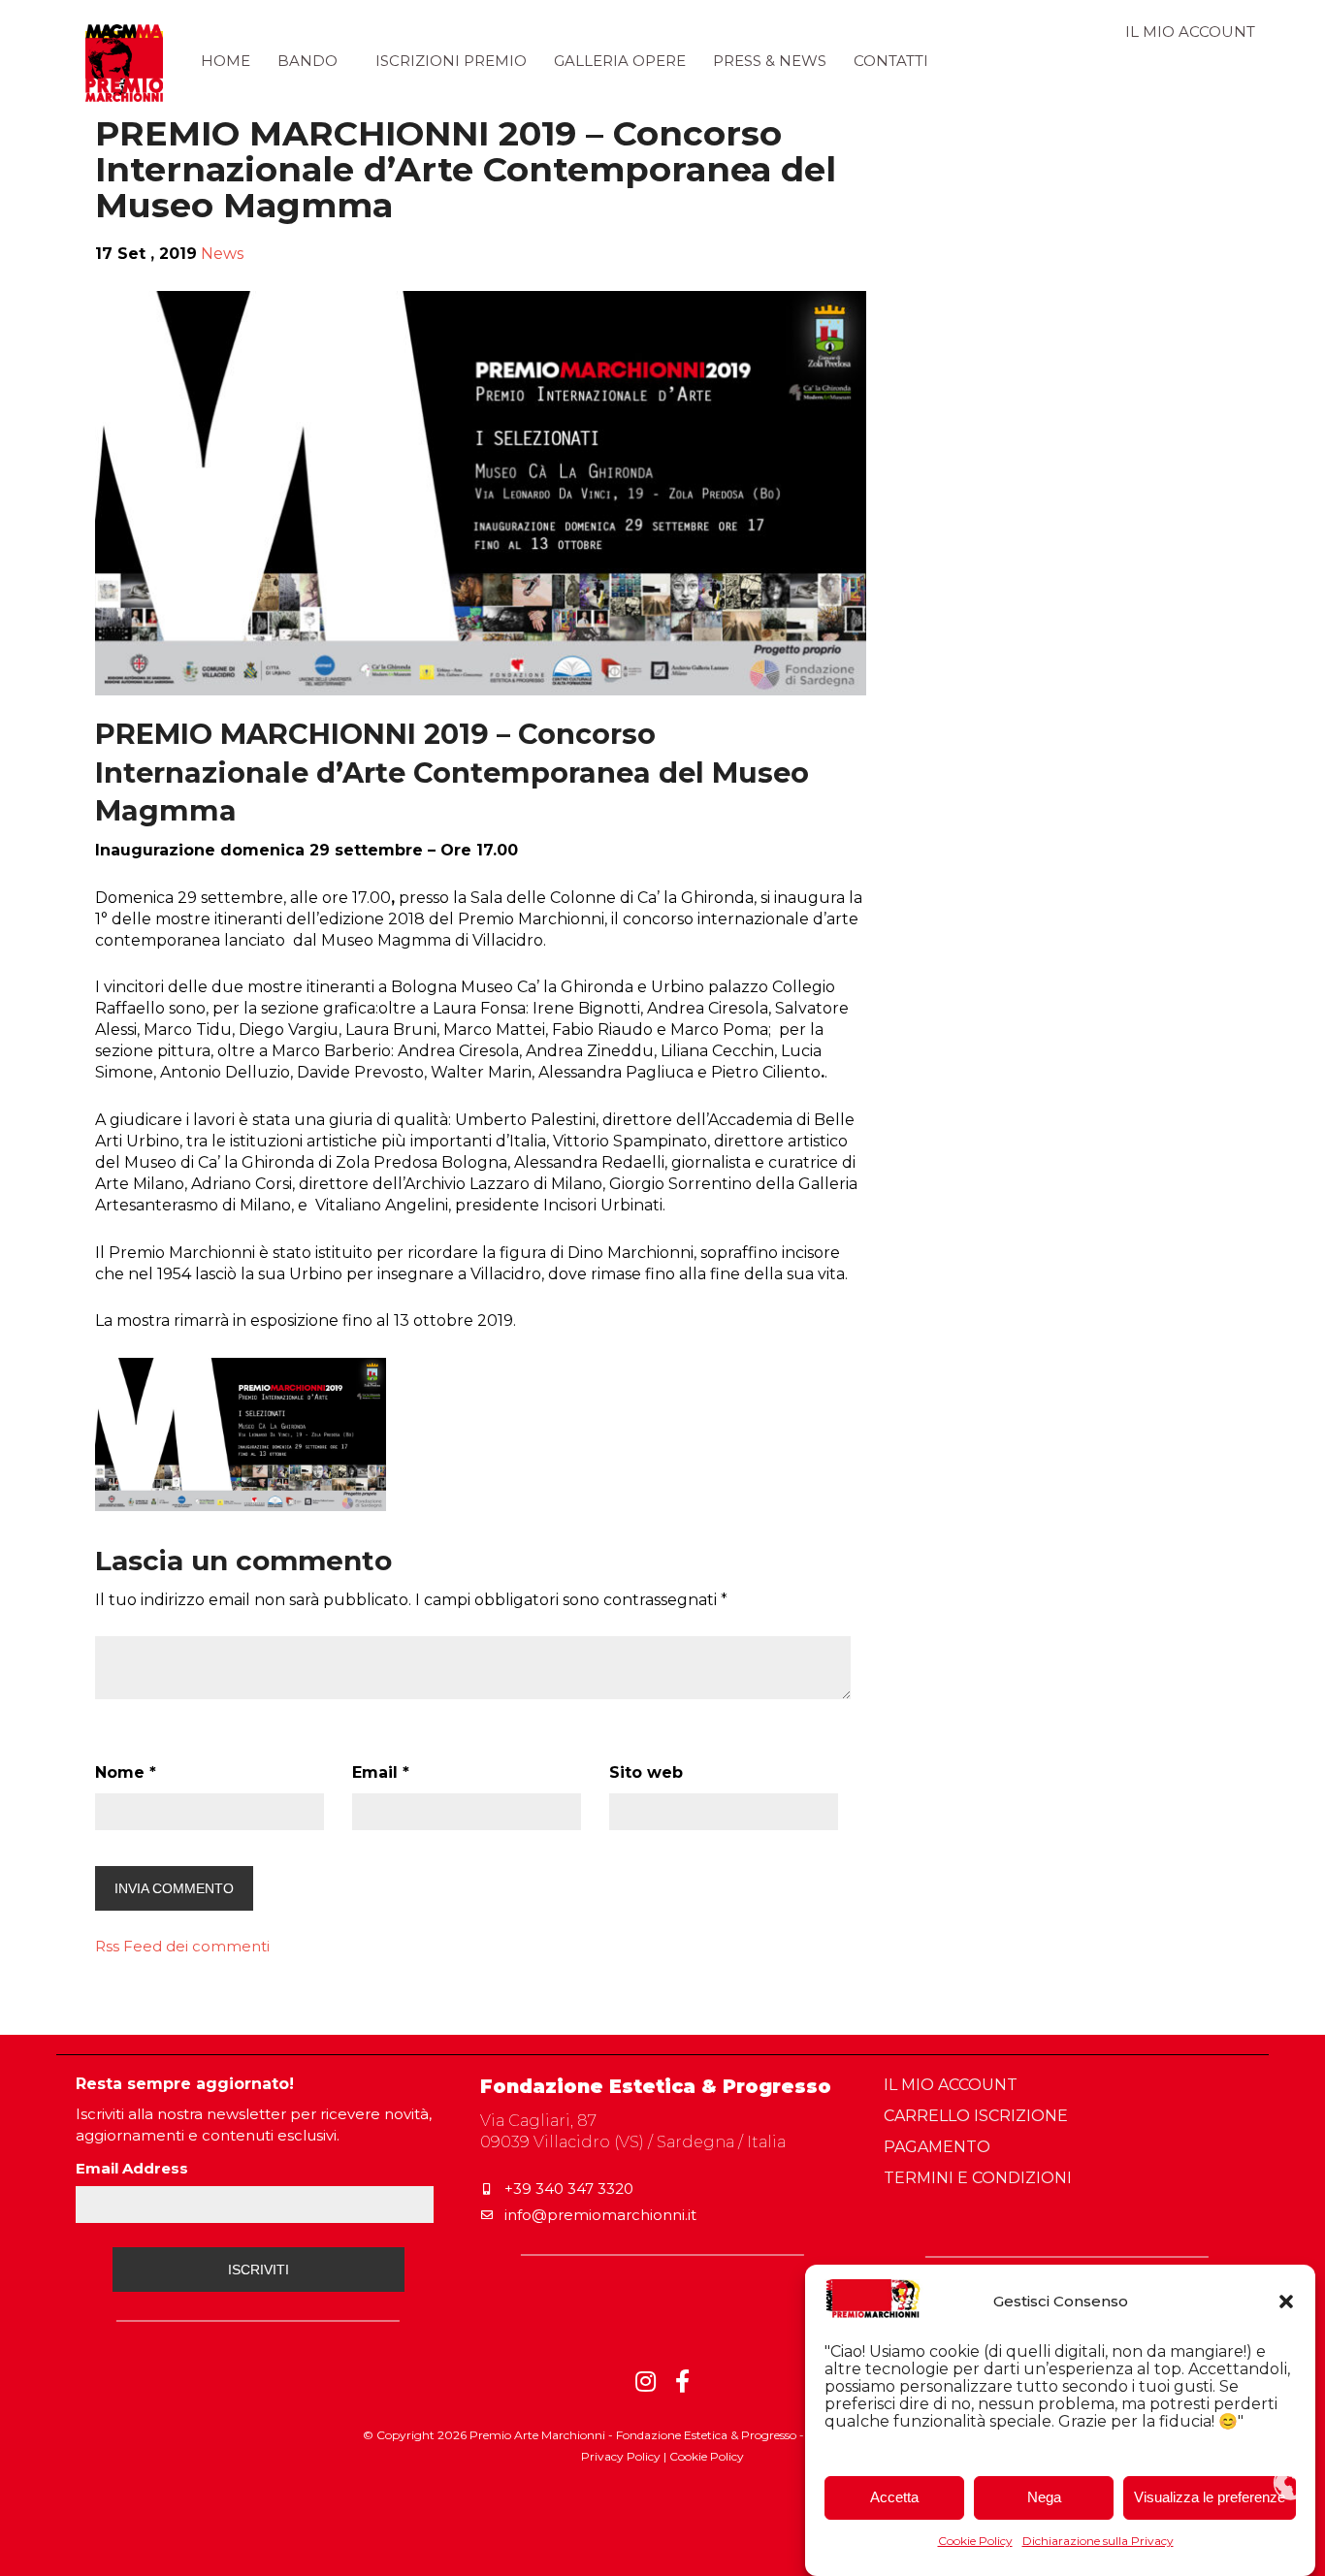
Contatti (891, 61)
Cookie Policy (975, 2541)
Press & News (770, 61)
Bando (307, 61)
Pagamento (937, 2147)
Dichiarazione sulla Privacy (1098, 2541)
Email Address (132, 2168)
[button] (1286, 2302)
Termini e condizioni (978, 2178)
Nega (1044, 2498)
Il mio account (1190, 32)
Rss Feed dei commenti (182, 1946)
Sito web (646, 1772)
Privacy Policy (621, 2456)
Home (226, 61)
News (222, 254)
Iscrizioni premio (451, 61)
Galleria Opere (620, 61)
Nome (126, 1772)
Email (381, 1772)
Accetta (894, 2498)
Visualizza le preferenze (1210, 2498)
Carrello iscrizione (976, 2116)
